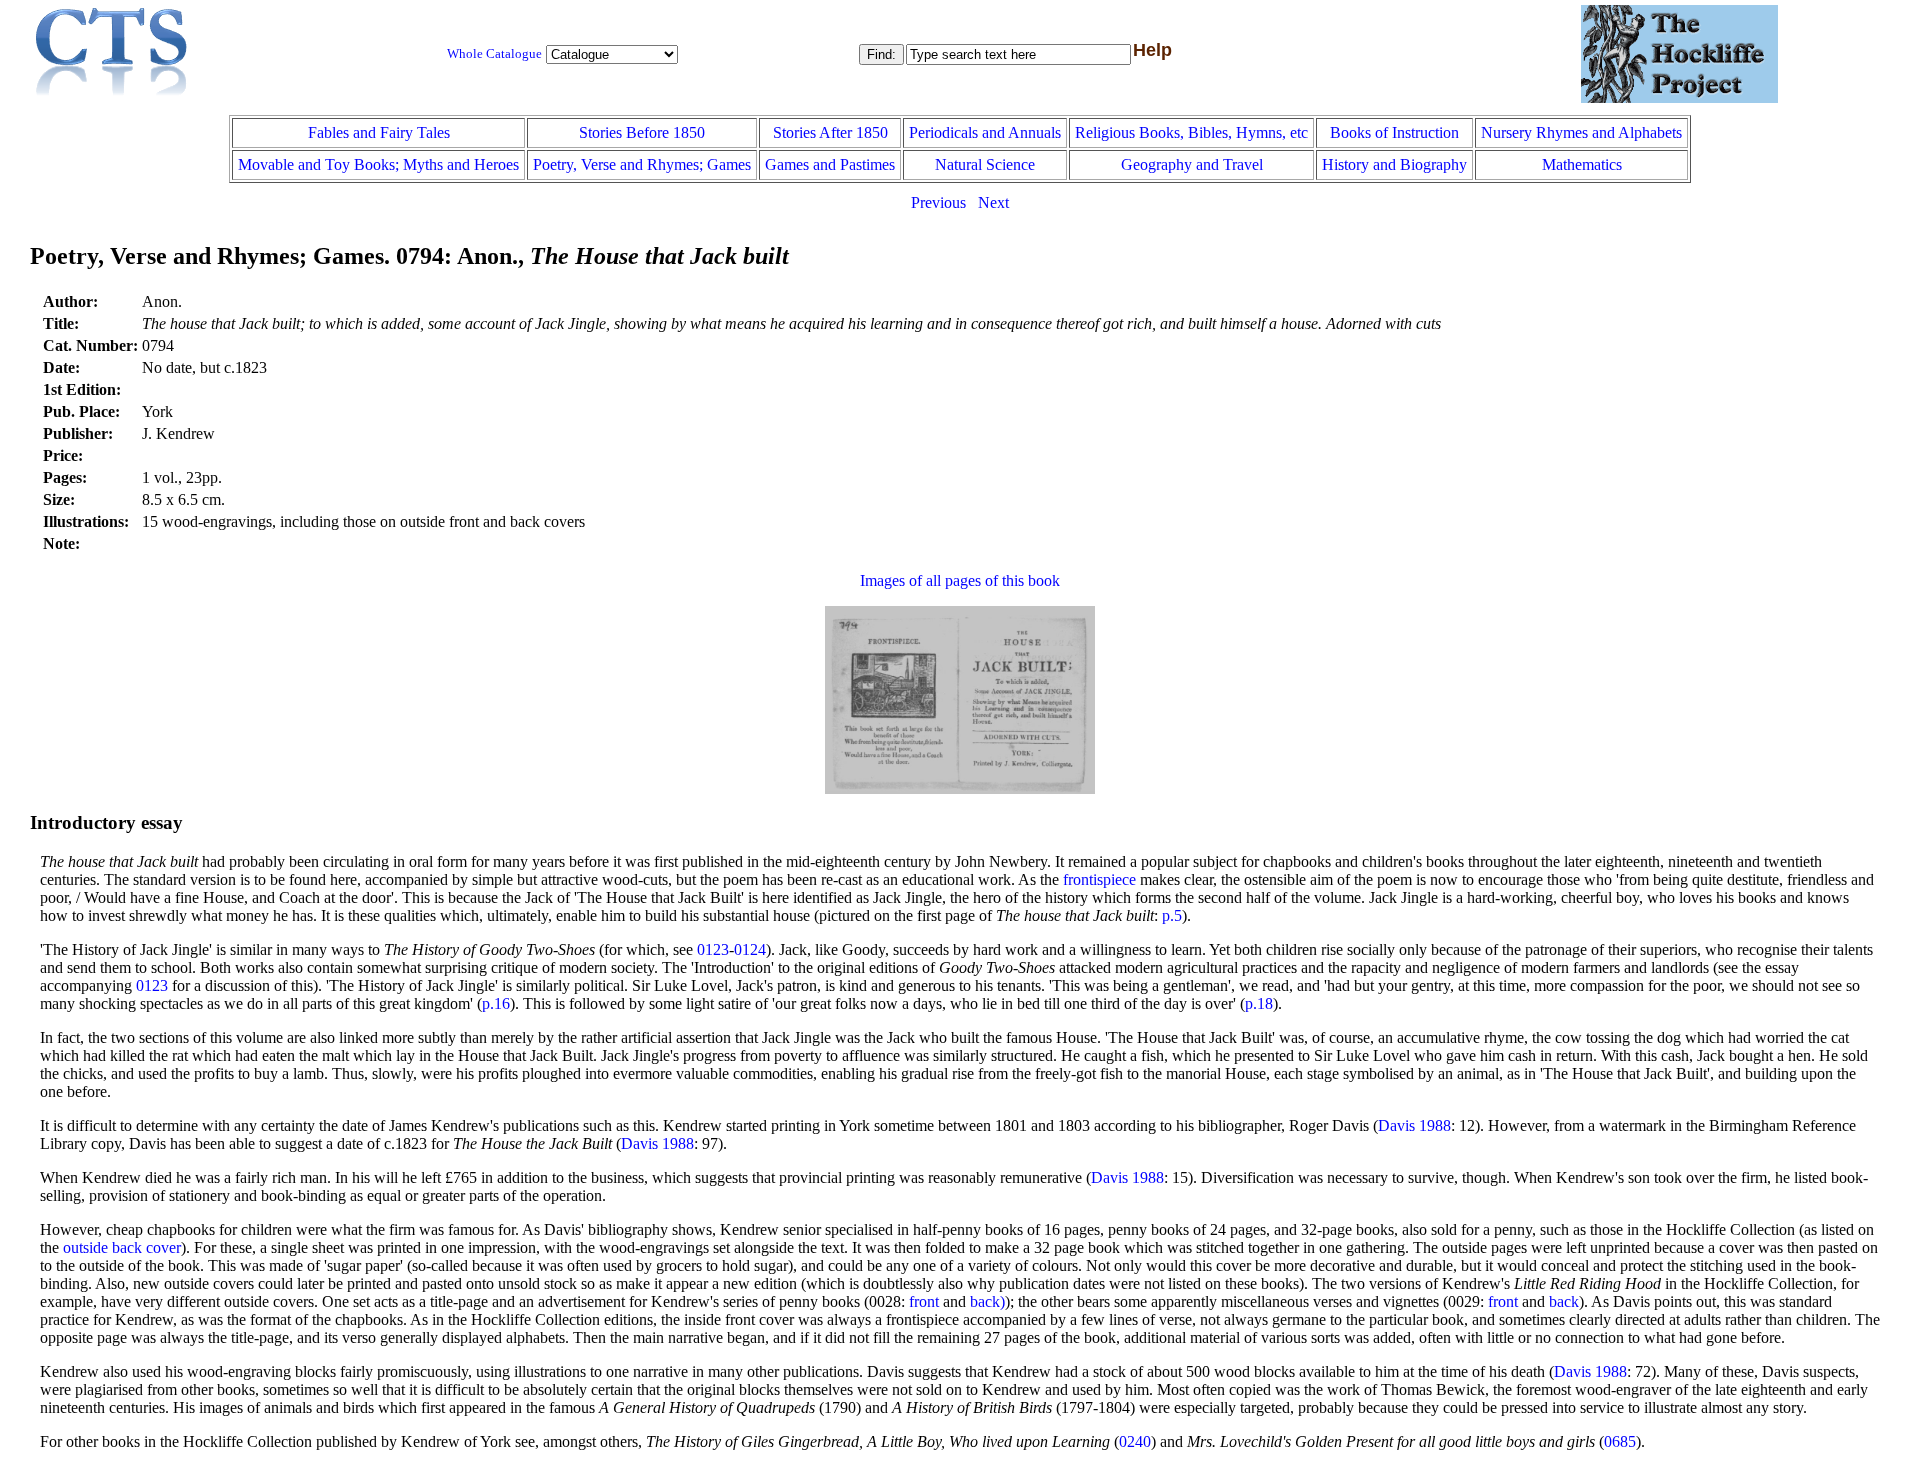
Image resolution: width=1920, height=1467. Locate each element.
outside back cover (122, 1247)
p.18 (1259, 1003)
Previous (938, 202)
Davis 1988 (1414, 1125)
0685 (1620, 1441)
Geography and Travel (1192, 164)
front (924, 1301)
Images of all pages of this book (960, 580)
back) (987, 1301)
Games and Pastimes (830, 164)
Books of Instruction (1394, 132)
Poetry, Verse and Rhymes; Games (642, 164)
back (1564, 1301)
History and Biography (1394, 164)
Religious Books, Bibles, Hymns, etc (1191, 132)
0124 (750, 949)
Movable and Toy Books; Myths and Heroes (378, 164)
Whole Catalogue (494, 54)
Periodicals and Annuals (985, 132)
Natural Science (985, 164)
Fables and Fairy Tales (379, 132)
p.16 (496, 1003)
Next (993, 202)
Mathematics (1582, 164)
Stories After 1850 (830, 132)
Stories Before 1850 (642, 132)
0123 (713, 949)
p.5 (1172, 915)
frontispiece (1099, 879)
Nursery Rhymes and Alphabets (1581, 132)
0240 (1135, 1441)
